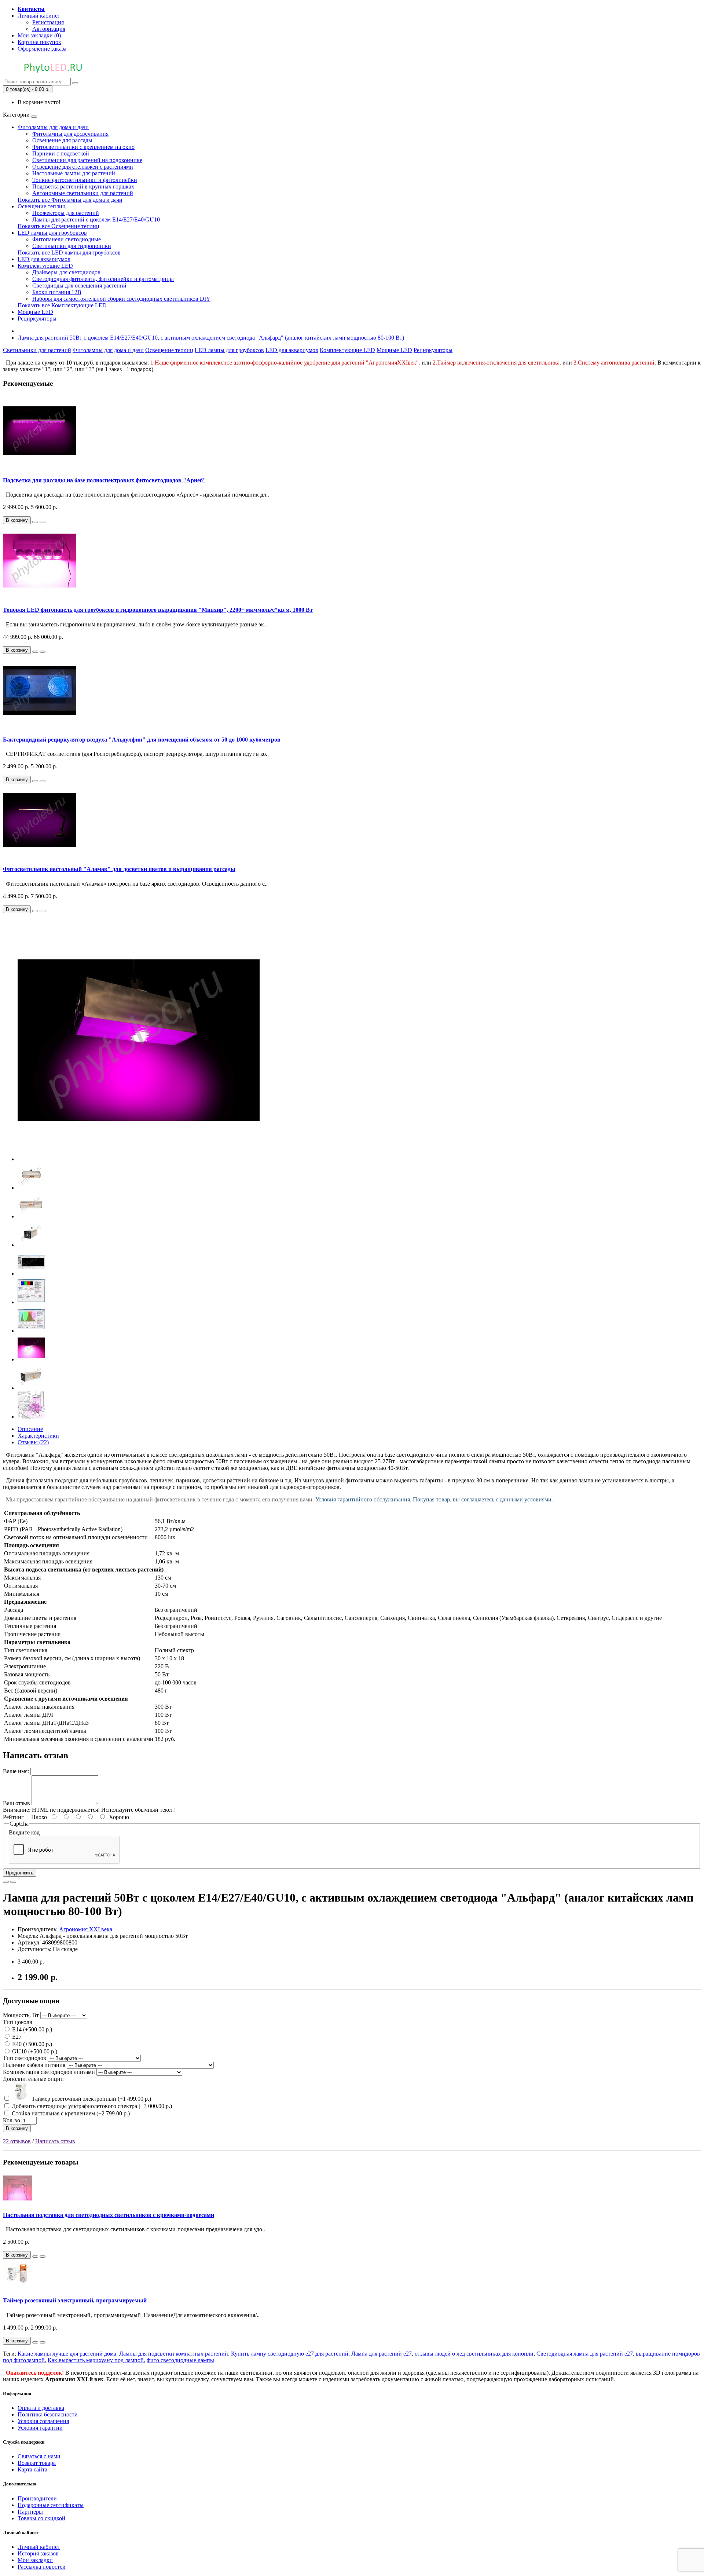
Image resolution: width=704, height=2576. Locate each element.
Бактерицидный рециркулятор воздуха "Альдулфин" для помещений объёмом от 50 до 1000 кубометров (142, 740)
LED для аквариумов (44, 259)
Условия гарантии (40, 2428)
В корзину (17, 2128)
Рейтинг (13, 1817)
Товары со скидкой (41, 2518)
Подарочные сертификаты (51, 2505)
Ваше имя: (16, 1771)
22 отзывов (17, 2141)
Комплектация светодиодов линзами (49, 2072)
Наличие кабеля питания (34, 2065)
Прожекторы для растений (66, 213)
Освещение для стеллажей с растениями (83, 167)
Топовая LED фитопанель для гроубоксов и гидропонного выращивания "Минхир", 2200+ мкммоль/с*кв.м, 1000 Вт (158, 610)
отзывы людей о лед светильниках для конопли (474, 2354)
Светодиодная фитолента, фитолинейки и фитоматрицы (103, 279)
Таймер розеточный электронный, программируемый (75, 2300)
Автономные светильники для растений (83, 193)
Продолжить (20, 1873)
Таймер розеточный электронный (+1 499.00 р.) (91, 2099)
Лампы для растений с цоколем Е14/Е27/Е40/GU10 (96, 219)
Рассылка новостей (42, 2567)
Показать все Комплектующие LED (62, 305)
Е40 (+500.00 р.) (31, 2044)
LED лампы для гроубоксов (52, 233)
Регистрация (48, 22)
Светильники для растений (37, 350)
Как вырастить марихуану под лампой (96, 2360)
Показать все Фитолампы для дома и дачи (70, 200)
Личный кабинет (39, 2547)
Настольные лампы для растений (74, 173)
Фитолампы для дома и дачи (53, 127)
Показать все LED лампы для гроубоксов (69, 253)
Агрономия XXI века (86, 1929)
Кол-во (12, 2120)
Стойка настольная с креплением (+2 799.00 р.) (70, 2113)
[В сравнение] (43, 522)
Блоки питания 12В (57, 292)
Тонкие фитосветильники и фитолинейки (85, 180)
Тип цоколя (17, 2022)
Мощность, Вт (21, 2015)
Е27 (16, 2037)
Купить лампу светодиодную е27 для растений (290, 2354)
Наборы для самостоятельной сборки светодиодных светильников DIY (121, 299)
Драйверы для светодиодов (66, 272)
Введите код (24, 1832)
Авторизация (49, 29)
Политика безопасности (48, 2414)
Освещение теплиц (42, 206)
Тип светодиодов (25, 2058)
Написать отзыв (55, 2141)
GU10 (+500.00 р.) (34, 2051)
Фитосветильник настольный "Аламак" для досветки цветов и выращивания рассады (119, 869)
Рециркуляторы (37, 319)
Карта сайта (32, 2469)
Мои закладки (35, 2560)
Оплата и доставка (41, 2408)
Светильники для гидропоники (72, 246)
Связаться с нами (39, 2456)
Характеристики (38, 1436)
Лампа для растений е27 (382, 2354)
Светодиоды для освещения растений (79, 286)
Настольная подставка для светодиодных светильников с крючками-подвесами (109, 2215)
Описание (30, 1429)
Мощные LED (35, 312)
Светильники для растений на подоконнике (87, 160)
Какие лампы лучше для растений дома (67, 2354)
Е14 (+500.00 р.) (31, 2029)
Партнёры (30, 2512)
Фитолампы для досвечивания (70, 134)
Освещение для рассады (62, 140)
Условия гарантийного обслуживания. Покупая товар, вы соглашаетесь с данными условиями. (434, 1499)
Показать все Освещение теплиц (58, 226)
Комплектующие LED (45, 266)
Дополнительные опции (33, 2079)
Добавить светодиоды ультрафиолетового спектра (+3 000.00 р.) (91, 2106)
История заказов (38, 2553)
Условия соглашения (43, 2421)
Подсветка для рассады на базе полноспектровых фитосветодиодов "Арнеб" (104, 480)
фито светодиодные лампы (180, 2360)
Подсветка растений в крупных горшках (83, 186)
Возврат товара (37, 2463)
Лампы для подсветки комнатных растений (174, 2354)
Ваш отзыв (16, 1803)
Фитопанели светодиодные (67, 239)
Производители (37, 2498)
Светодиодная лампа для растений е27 (585, 2354)
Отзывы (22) (33, 1442)
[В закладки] (35, 522)
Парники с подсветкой (61, 153)
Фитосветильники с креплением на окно (83, 147)
